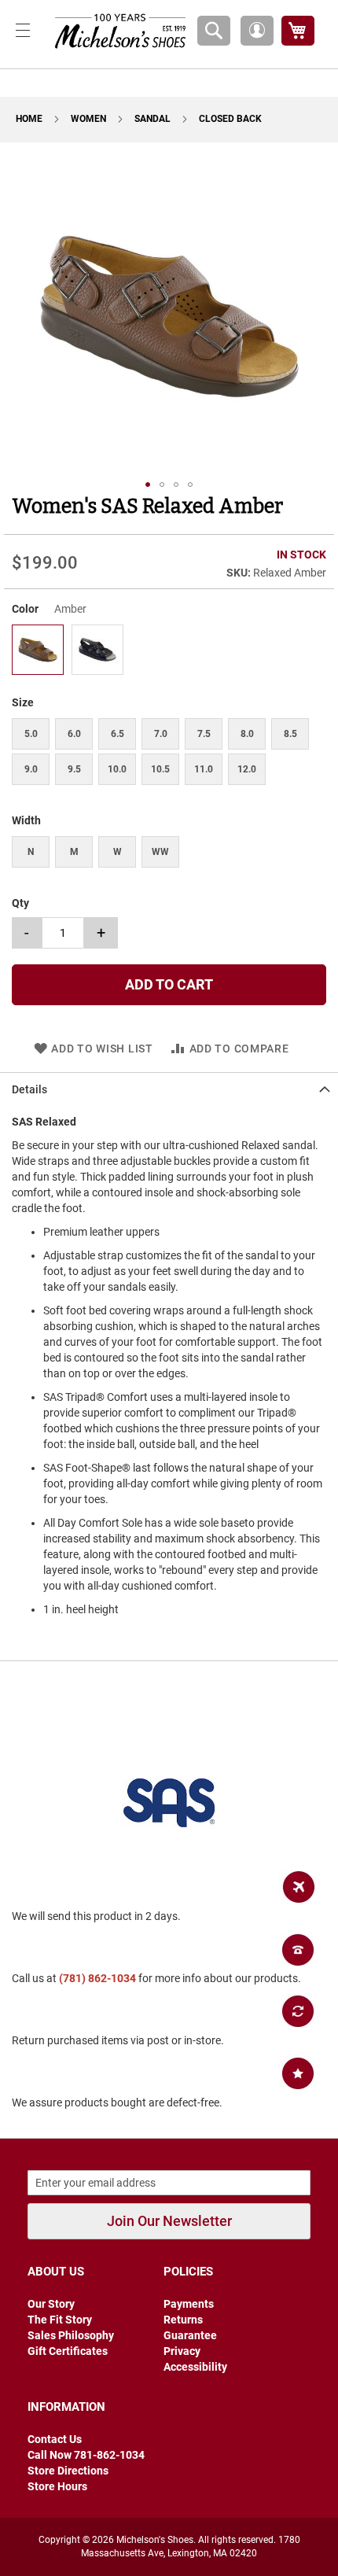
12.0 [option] (247, 769)
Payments (189, 2304)
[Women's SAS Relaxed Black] (97, 669)
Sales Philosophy (71, 2335)
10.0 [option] (117, 769)
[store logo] (116, 30)
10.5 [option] (160, 769)
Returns (183, 2320)
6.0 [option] (74, 734)
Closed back (230, 119)
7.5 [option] (204, 734)
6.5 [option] (118, 734)
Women (90, 119)
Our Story (51, 2304)
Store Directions (68, 2471)
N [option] (31, 852)
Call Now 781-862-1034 (86, 2455)
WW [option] (160, 852)
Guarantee (190, 2335)
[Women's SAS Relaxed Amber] (38, 669)
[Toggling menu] (23, 30)
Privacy (182, 2351)
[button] (257, 31)
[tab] (169, 1089)
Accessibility (195, 2367)
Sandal (154, 119)
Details (29, 1089)
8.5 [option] (290, 734)
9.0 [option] (31, 769)
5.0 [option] (31, 734)
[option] (38, 650)
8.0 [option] (247, 734)
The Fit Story (60, 2320)
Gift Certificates (68, 2351)
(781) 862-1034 (97, 1978)
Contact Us (55, 2439)
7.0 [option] (161, 734)
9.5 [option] (74, 769)
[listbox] (169, 652)
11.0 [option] (204, 769)
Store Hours (57, 2486)
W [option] (118, 852)
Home (30, 119)
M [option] (74, 852)
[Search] (214, 31)
